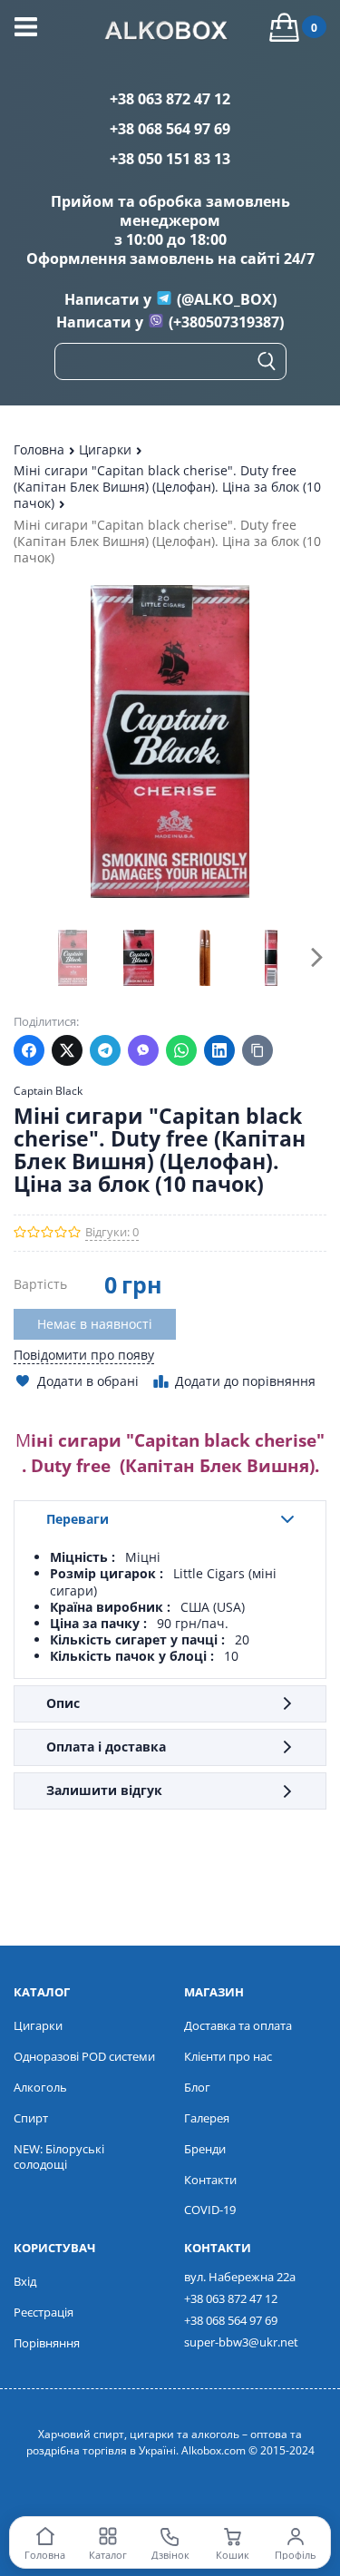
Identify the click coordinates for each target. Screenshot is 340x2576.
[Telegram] (105, 1050)
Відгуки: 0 (112, 1232)
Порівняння (47, 2343)
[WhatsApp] (181, 1050)
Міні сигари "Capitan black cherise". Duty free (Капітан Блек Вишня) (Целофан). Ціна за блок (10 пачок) (167, 487)
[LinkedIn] (219, 1050)
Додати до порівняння (245, 1381)
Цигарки (107, 449)
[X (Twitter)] (67, 1050)
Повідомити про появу (84, 1355)
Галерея (207, 2118)
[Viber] (143, 1050)
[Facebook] (29, 1050)
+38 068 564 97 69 (170, 129)
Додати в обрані (88, 1381)
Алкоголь (40, 2087)
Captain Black (48, 1091)
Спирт (31, 2118)
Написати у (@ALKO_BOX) (170, 299)
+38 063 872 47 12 (170, 99)
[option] (72, 957)
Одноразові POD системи (84, 2056)
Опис (63, 1703)
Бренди (205, 2149)
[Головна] (170, 33)
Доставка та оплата (238, 2025)
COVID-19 (210, 2210)
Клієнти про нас (228, 2056)
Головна (41, 449)
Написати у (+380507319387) (170, 322)
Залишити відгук (104, 1790)
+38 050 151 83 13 (170, 159)
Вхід (25, 2281)
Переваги (78, 1519)
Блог (197, 2087)
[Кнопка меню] (26, 27)
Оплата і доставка (106, 1747)
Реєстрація (44, 2312)
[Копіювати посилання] (257, 1050)
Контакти (210, 2180)
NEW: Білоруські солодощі (59, 2156)
